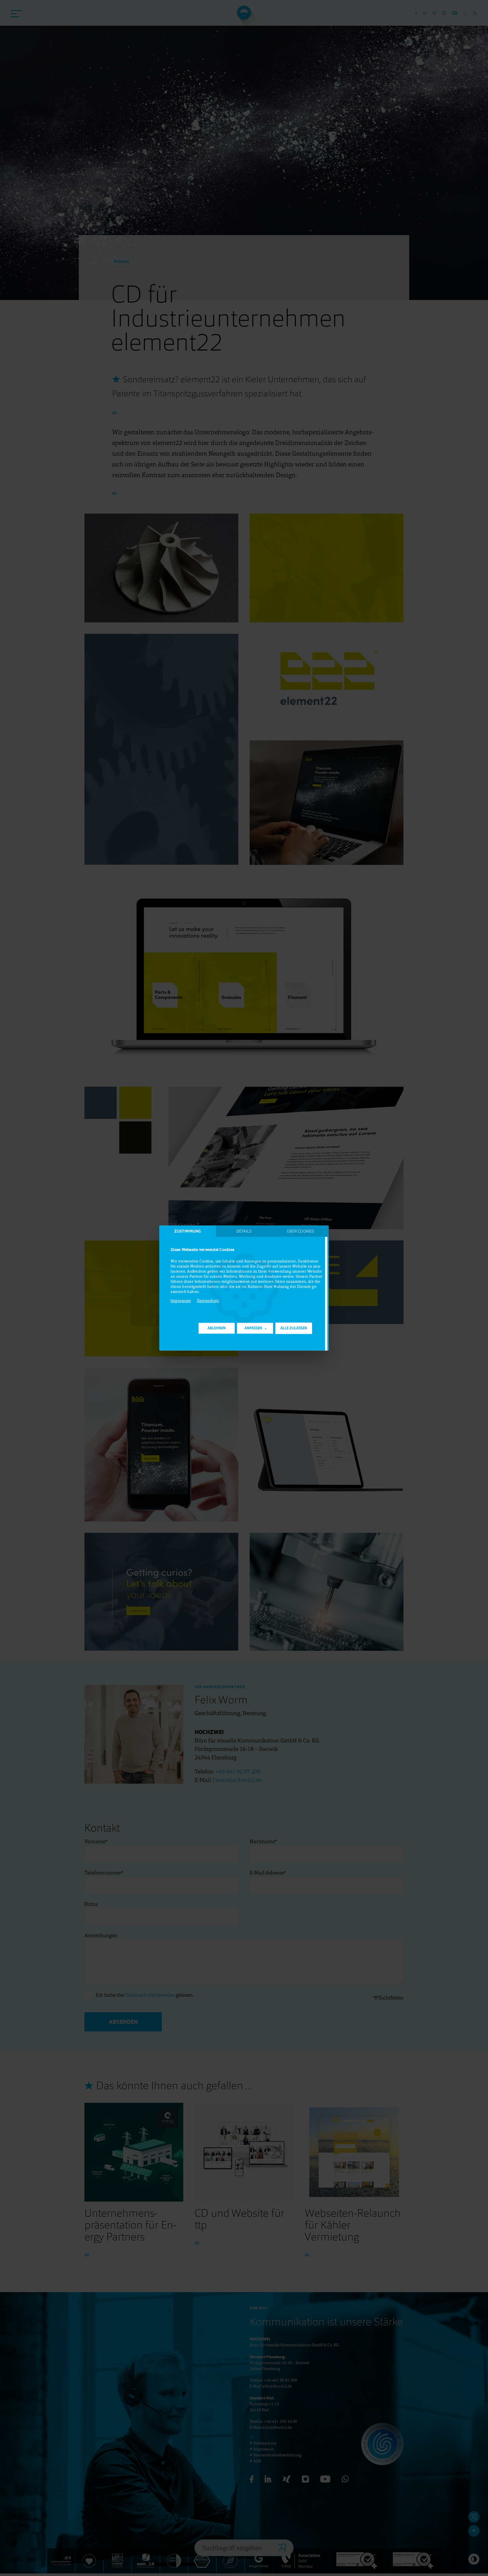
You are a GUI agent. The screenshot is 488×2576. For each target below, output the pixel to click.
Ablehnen (217, 1328)
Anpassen (253, 1328)
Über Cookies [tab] (300, 1231)
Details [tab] (244, 1231)
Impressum (181, 1301)
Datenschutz (208, 1301)
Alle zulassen (294, 1328)
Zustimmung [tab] (188, 1231)
